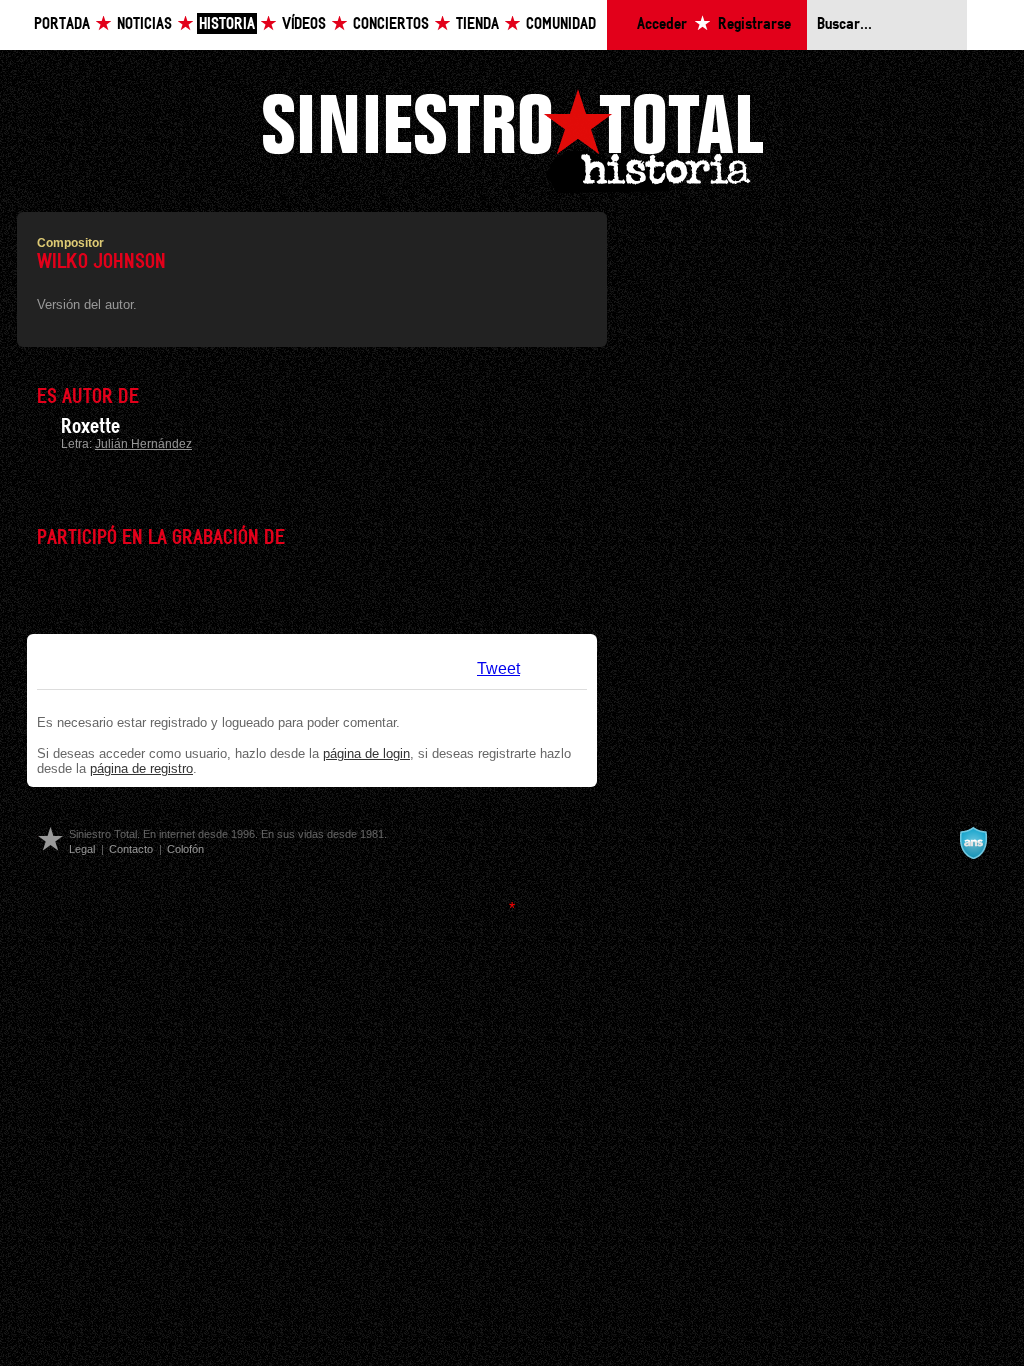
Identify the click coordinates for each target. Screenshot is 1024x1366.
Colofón (185, 849)
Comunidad (561, 24)
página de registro (141, 768)
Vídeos (304, 24)
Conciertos (391, 24)
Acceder (662, 24)
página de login (366, 753)
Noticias (144, 24)
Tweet (498, 668)
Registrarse (754, 24)
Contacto (131, 849)
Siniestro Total (512, 138)
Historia (227, 24)
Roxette (90, 427)
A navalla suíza (973, 843)
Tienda (477, 24)
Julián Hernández (143, 444)
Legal (82, 849)
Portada (62, 24)
